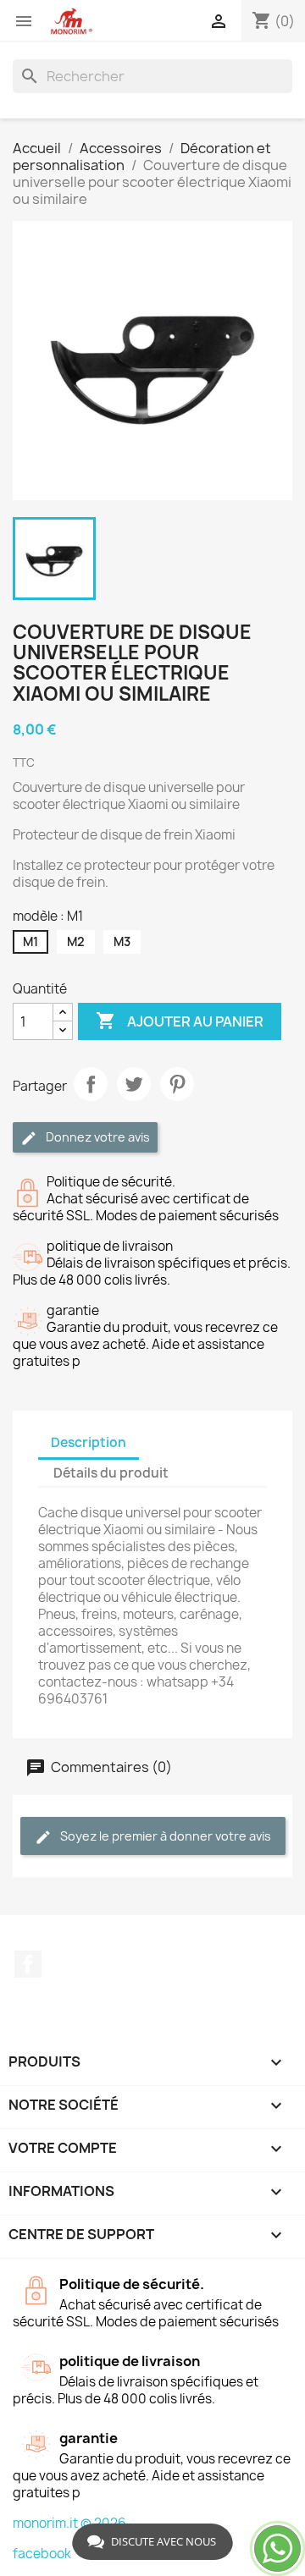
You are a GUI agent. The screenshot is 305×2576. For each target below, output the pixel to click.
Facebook (28, 1964)
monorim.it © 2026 (69, 2523)
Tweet (134, 1084)
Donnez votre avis (97, 1137)
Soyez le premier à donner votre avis (164, 1836)
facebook (42, 2554)
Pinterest (177, 1084)
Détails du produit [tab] (111, 1473)
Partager (91, 1084)
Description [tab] (89, 1442)
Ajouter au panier (180, 1021)
